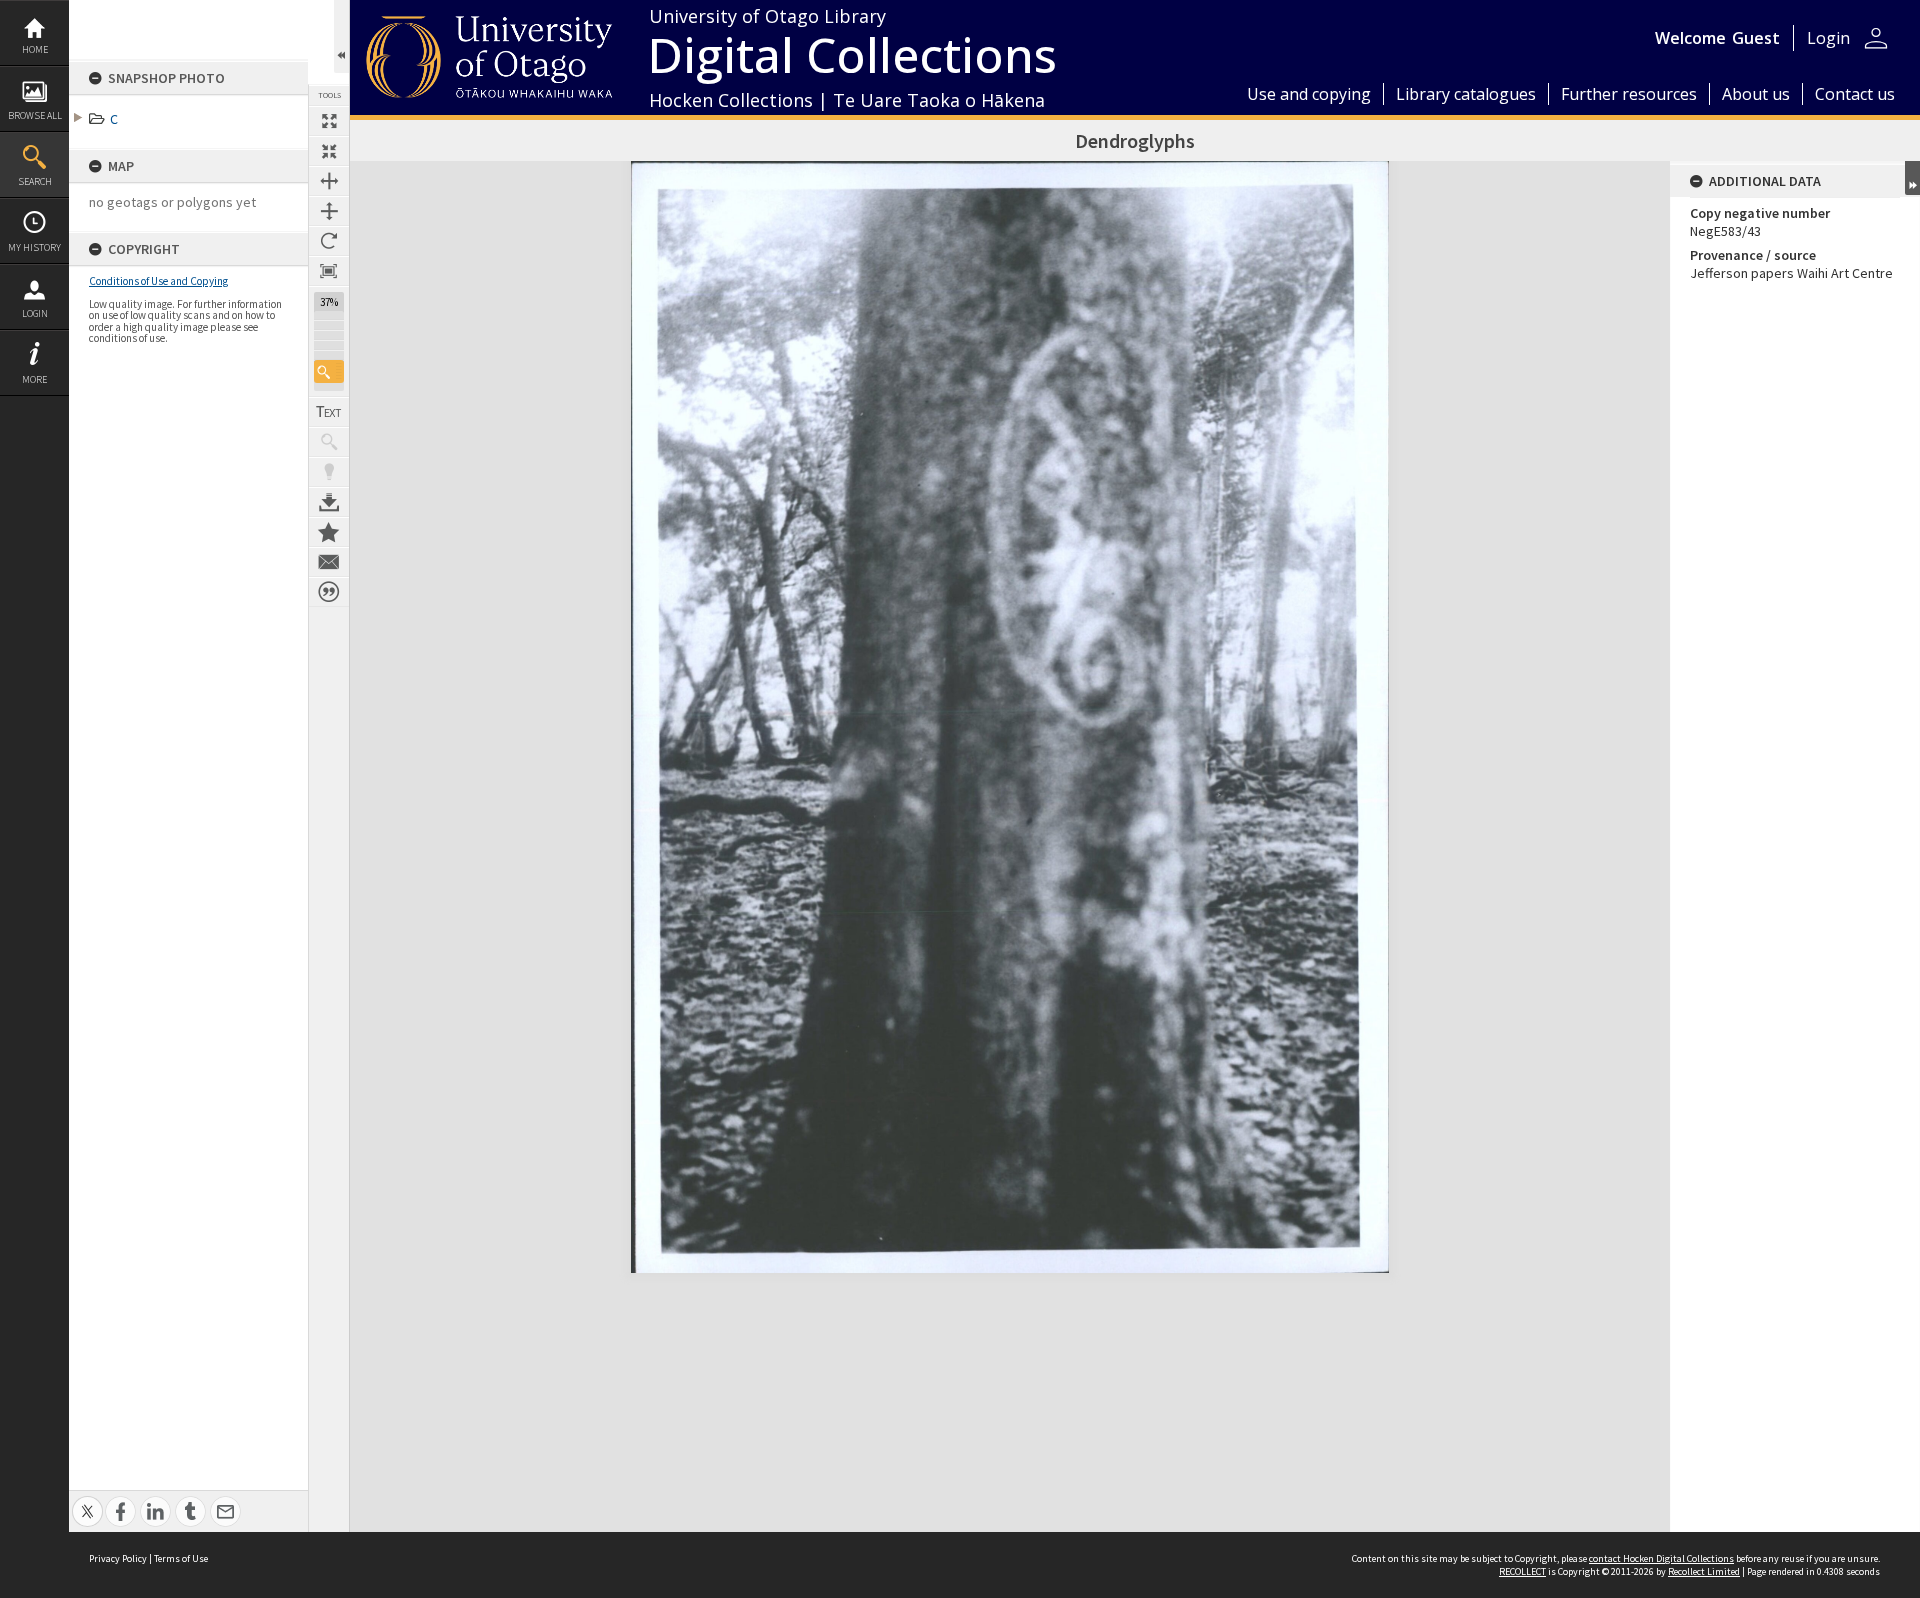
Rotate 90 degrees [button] (329, 241)
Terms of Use (181, 1558)
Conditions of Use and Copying (158, 281)
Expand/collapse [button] (1912, 178)
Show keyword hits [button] (329, 442)
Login (35, 313)
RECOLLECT (1522, 1571)
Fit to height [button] (329, 211)
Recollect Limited (1704, 1571)
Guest (1756, 38)
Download (329, 502)
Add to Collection (329, 532)
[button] (329, 371)
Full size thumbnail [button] (329, 121)
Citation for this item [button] (329, 592)
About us (1756, 94)
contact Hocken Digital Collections (1661, 1558)
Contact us (1855, 94)
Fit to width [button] (329, 181)
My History (34, 247)
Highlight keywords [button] (329, 472)
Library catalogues (1466, 94)
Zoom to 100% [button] (329, 271)
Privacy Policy (118, 1558)
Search (35, 181)
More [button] (34, 379)
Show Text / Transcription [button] (329, 412)
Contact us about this (329, 562)
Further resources (1629, 94)
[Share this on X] (87, 1500)
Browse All (35, 115)
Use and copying (1309, 94)
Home (35, 49)
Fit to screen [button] (329, 151)
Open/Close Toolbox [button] (341, 36)
